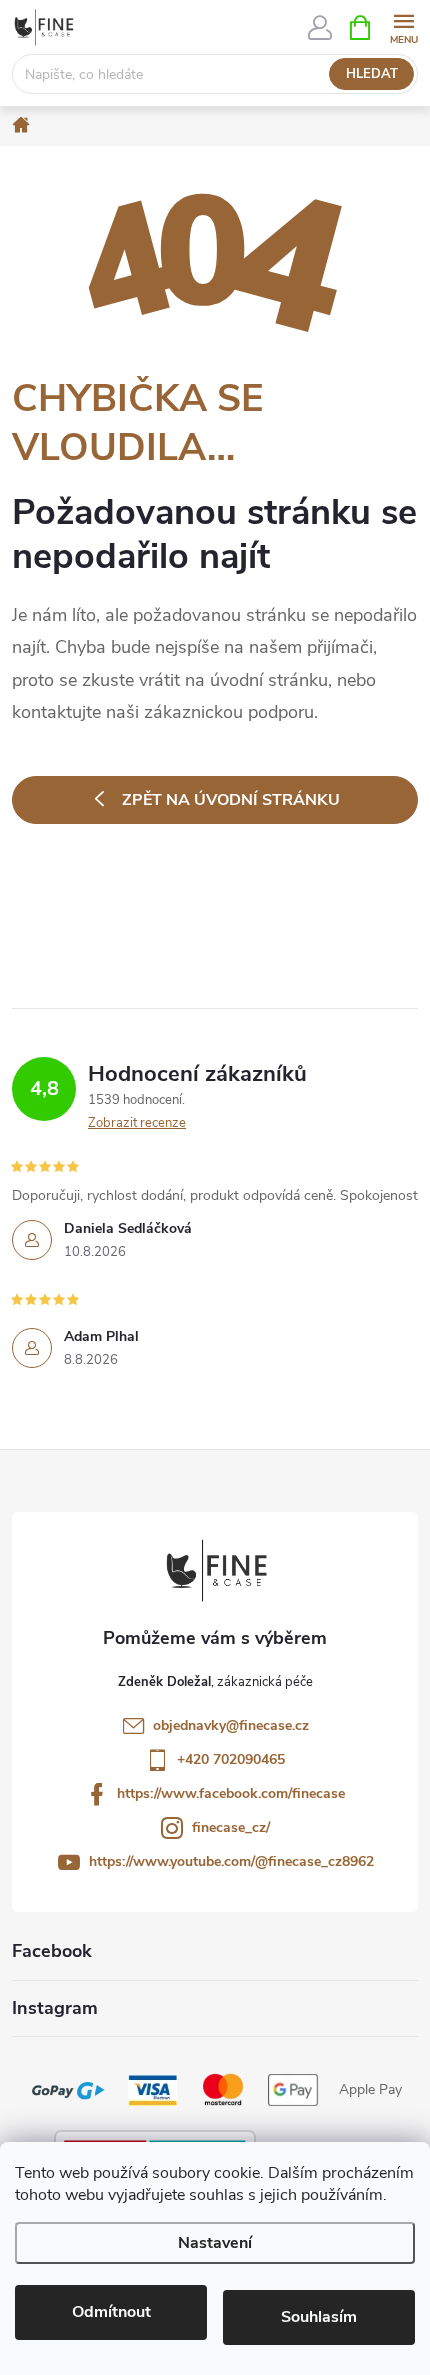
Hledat (372, 74)
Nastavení (215, 2243)
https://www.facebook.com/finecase (231, 1793)
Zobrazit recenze (137, 1123)
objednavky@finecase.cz (231, 1725)
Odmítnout (111, 2312)
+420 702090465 (231, 1759)
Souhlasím (319, 2317)
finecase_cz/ (231, 1827)
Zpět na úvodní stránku (231, 800)
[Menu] (403, 26)
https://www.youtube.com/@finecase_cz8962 (231, 1861)
